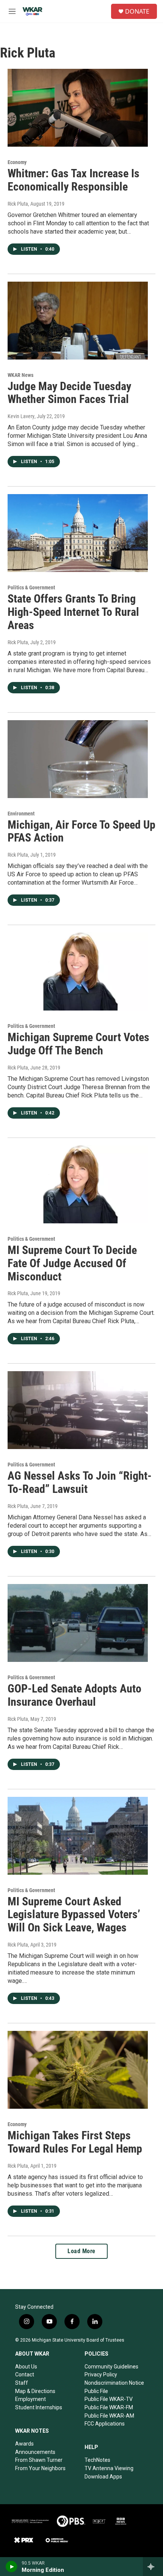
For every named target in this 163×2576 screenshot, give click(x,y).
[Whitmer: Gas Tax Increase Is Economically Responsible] (78, 108)
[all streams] (153, 2567)
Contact (25, 2375)
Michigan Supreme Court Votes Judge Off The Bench (78, 1044)
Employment (31, 2399)
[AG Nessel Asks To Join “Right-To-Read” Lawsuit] (78, 1410)
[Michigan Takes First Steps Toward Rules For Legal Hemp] (78, 2070)
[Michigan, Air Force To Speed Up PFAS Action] (78, 759)
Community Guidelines (111, 2367)
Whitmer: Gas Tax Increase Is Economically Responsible (74, 180)
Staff (22, 2383)
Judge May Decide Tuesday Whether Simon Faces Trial (69, 393)
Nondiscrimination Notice (114, 2383)
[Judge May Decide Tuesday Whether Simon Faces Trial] (78, 321)
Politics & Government (31, 587)
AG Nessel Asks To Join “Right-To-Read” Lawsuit (80, 1482)
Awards (24, 2444)
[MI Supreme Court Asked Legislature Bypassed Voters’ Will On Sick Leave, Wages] (78, 1836)
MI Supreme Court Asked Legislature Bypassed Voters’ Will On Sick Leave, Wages (74, 1915)
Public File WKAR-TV (109, 2399)
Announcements (35, 2452)
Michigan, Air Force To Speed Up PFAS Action (81, 831)
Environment (21, 814)
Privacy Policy (101, 2375)
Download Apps (103, 2477)
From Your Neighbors (40, 2468)
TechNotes (97, 2460)
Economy (17, 162)
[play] (12, 2567)
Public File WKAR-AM (109, 2416)
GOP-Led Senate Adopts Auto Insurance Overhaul (74, 1695)
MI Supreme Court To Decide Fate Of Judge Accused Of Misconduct (72, 1263)
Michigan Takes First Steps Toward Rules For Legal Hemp (75, 2142)
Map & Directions (35, 2391)
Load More (81, 2251)
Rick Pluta (18, 204)
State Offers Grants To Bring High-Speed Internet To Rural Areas (73, 612)
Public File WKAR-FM (109, 2407)
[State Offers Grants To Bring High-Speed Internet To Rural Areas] (78, 533)
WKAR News (20, 375)
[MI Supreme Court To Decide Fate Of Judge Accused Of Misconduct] (78, 1184)
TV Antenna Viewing (109, 2468)
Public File (96, 2391)
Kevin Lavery (21, 416)
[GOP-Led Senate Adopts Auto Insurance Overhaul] (78, 1623)
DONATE (137, 11)
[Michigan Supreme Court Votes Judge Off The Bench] (78, 972)
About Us (26, 2367)
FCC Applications (105, 2424)
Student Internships (39, 2407)
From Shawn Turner (39, 2460)
